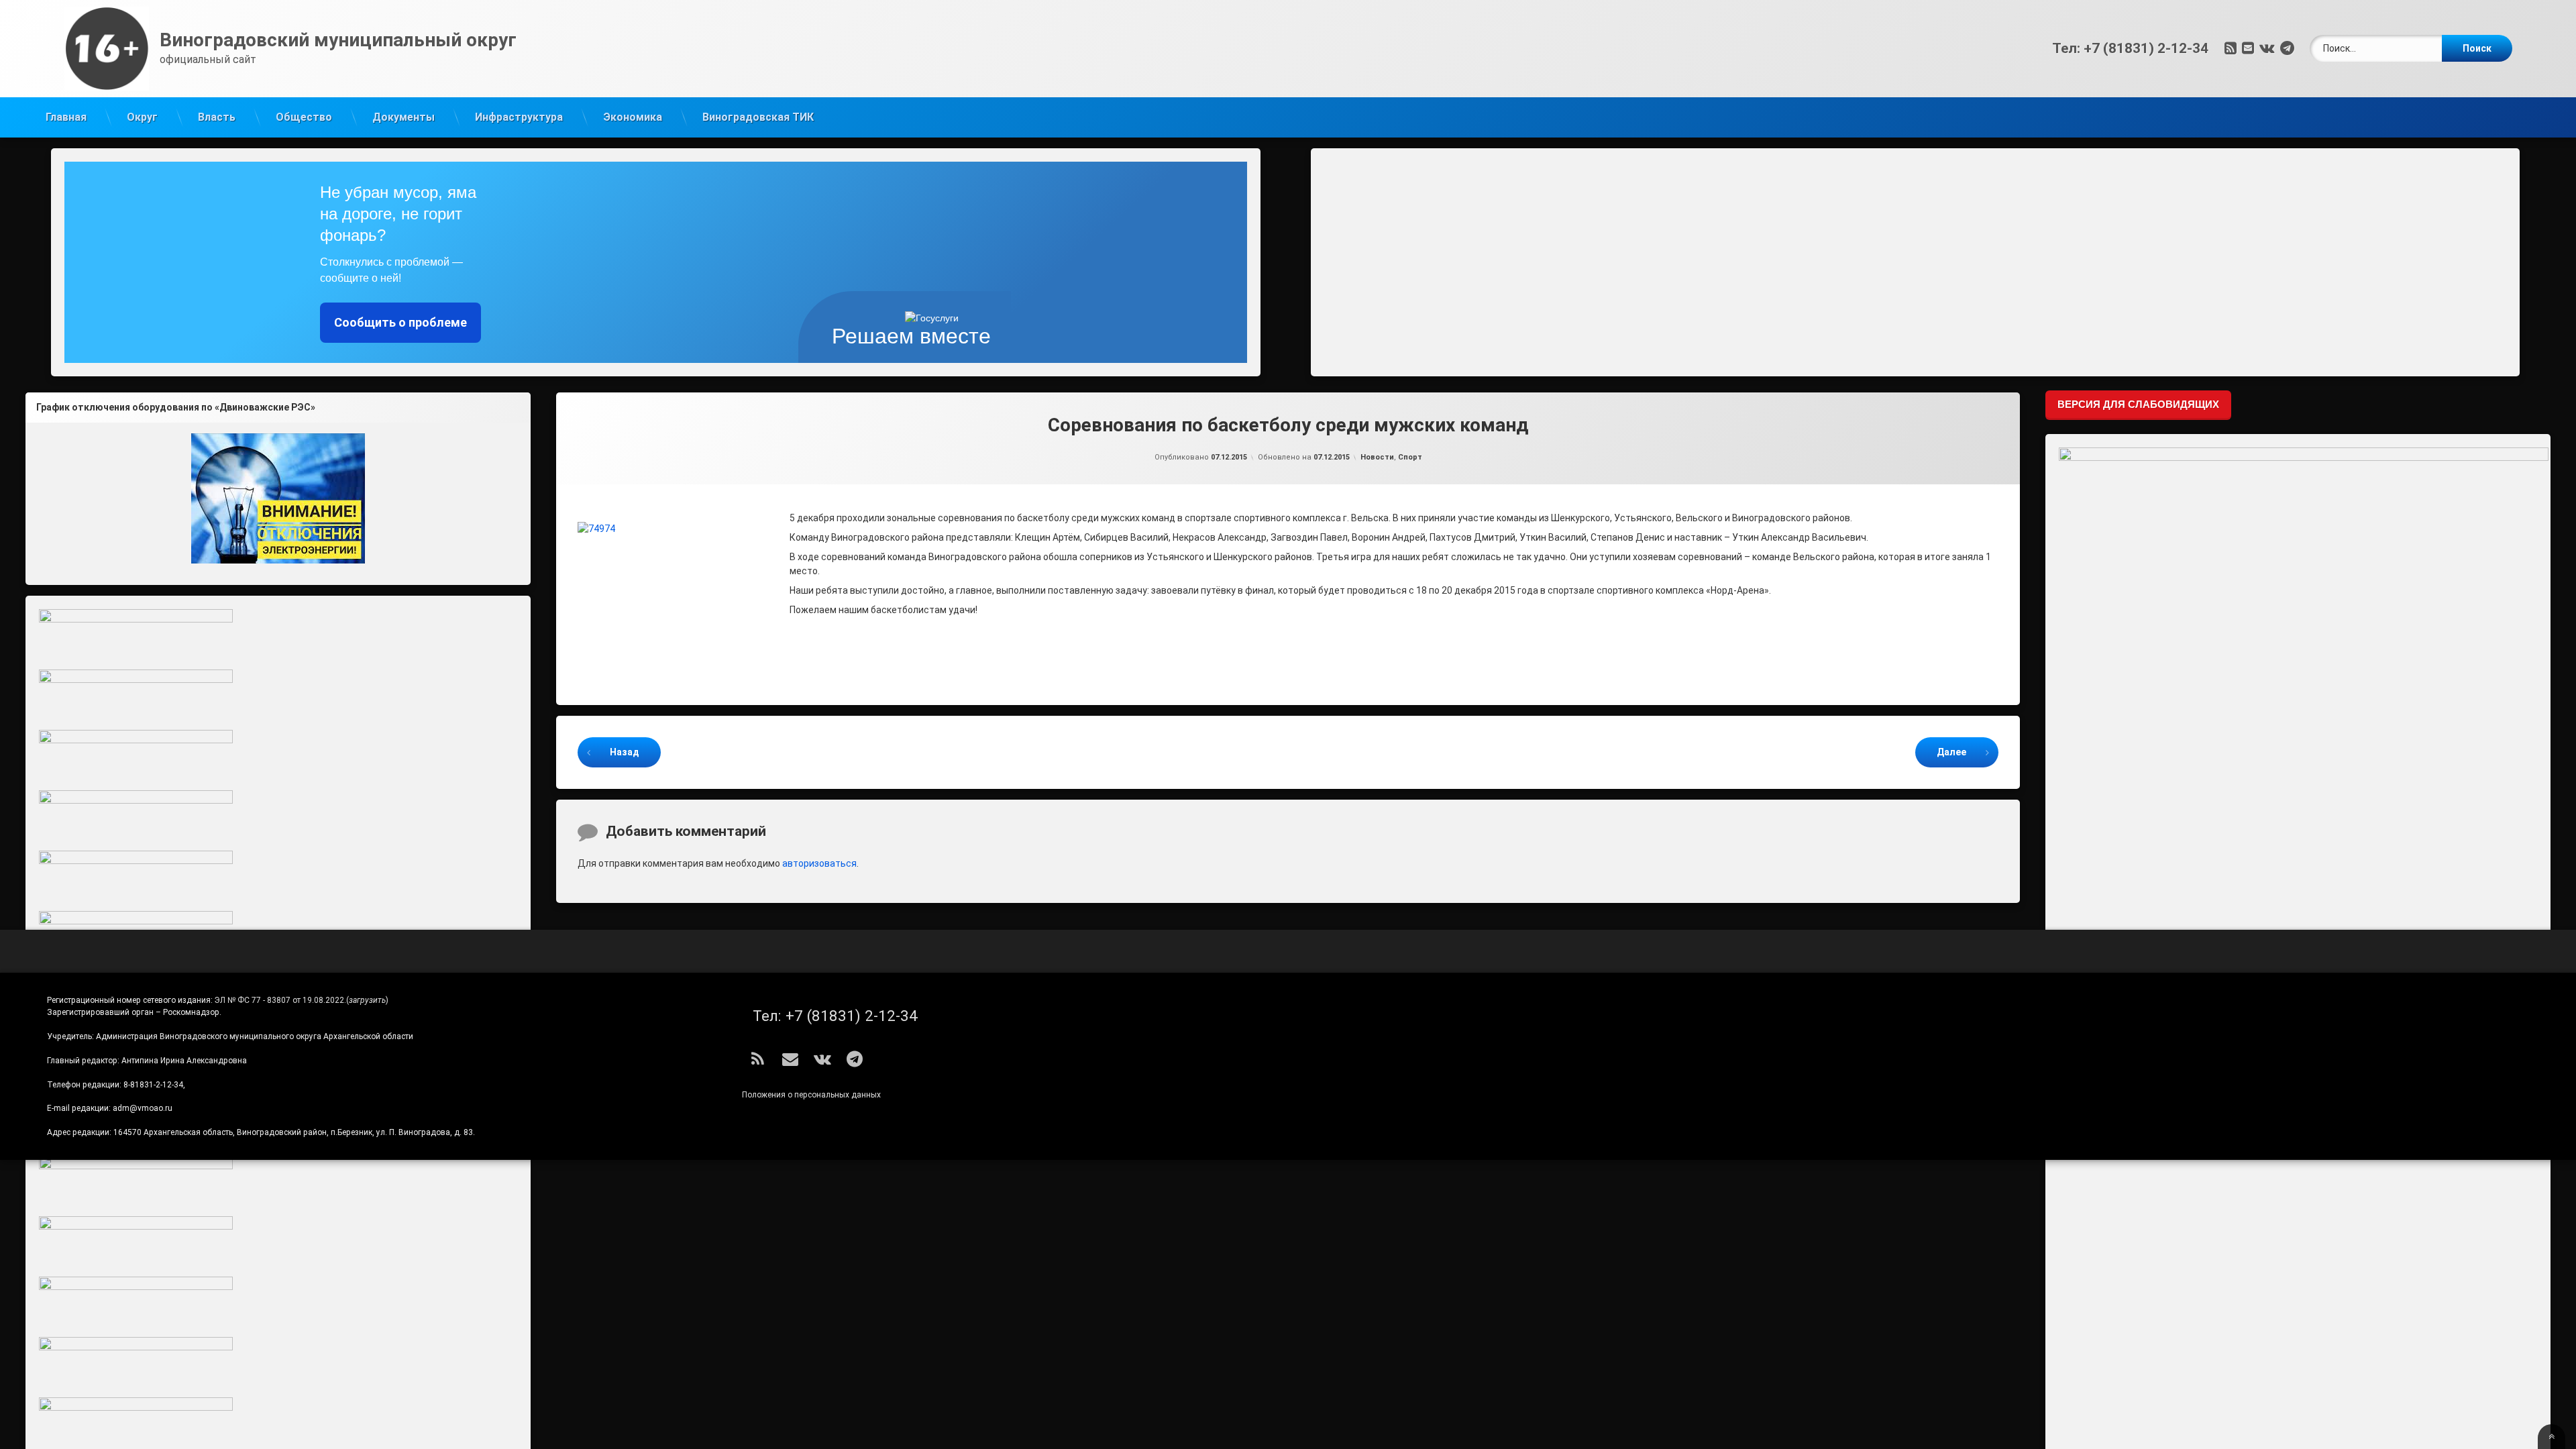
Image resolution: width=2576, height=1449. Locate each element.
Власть (217, 117)
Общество (304, 117)
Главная (66, 117)
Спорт (1410, 457)
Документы (404, 117)
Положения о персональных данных (811, 1095)
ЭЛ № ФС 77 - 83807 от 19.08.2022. (280, 1000)
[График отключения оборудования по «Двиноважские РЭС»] (278, 498)
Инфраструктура (519, 117)
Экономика (633, 117)
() (367, 1000)
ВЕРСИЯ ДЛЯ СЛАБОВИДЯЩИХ (2138, 404)
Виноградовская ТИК (758, 117)
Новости (1377, 457)
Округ (142, 117)
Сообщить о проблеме (400, 322)
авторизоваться (819, 863)
